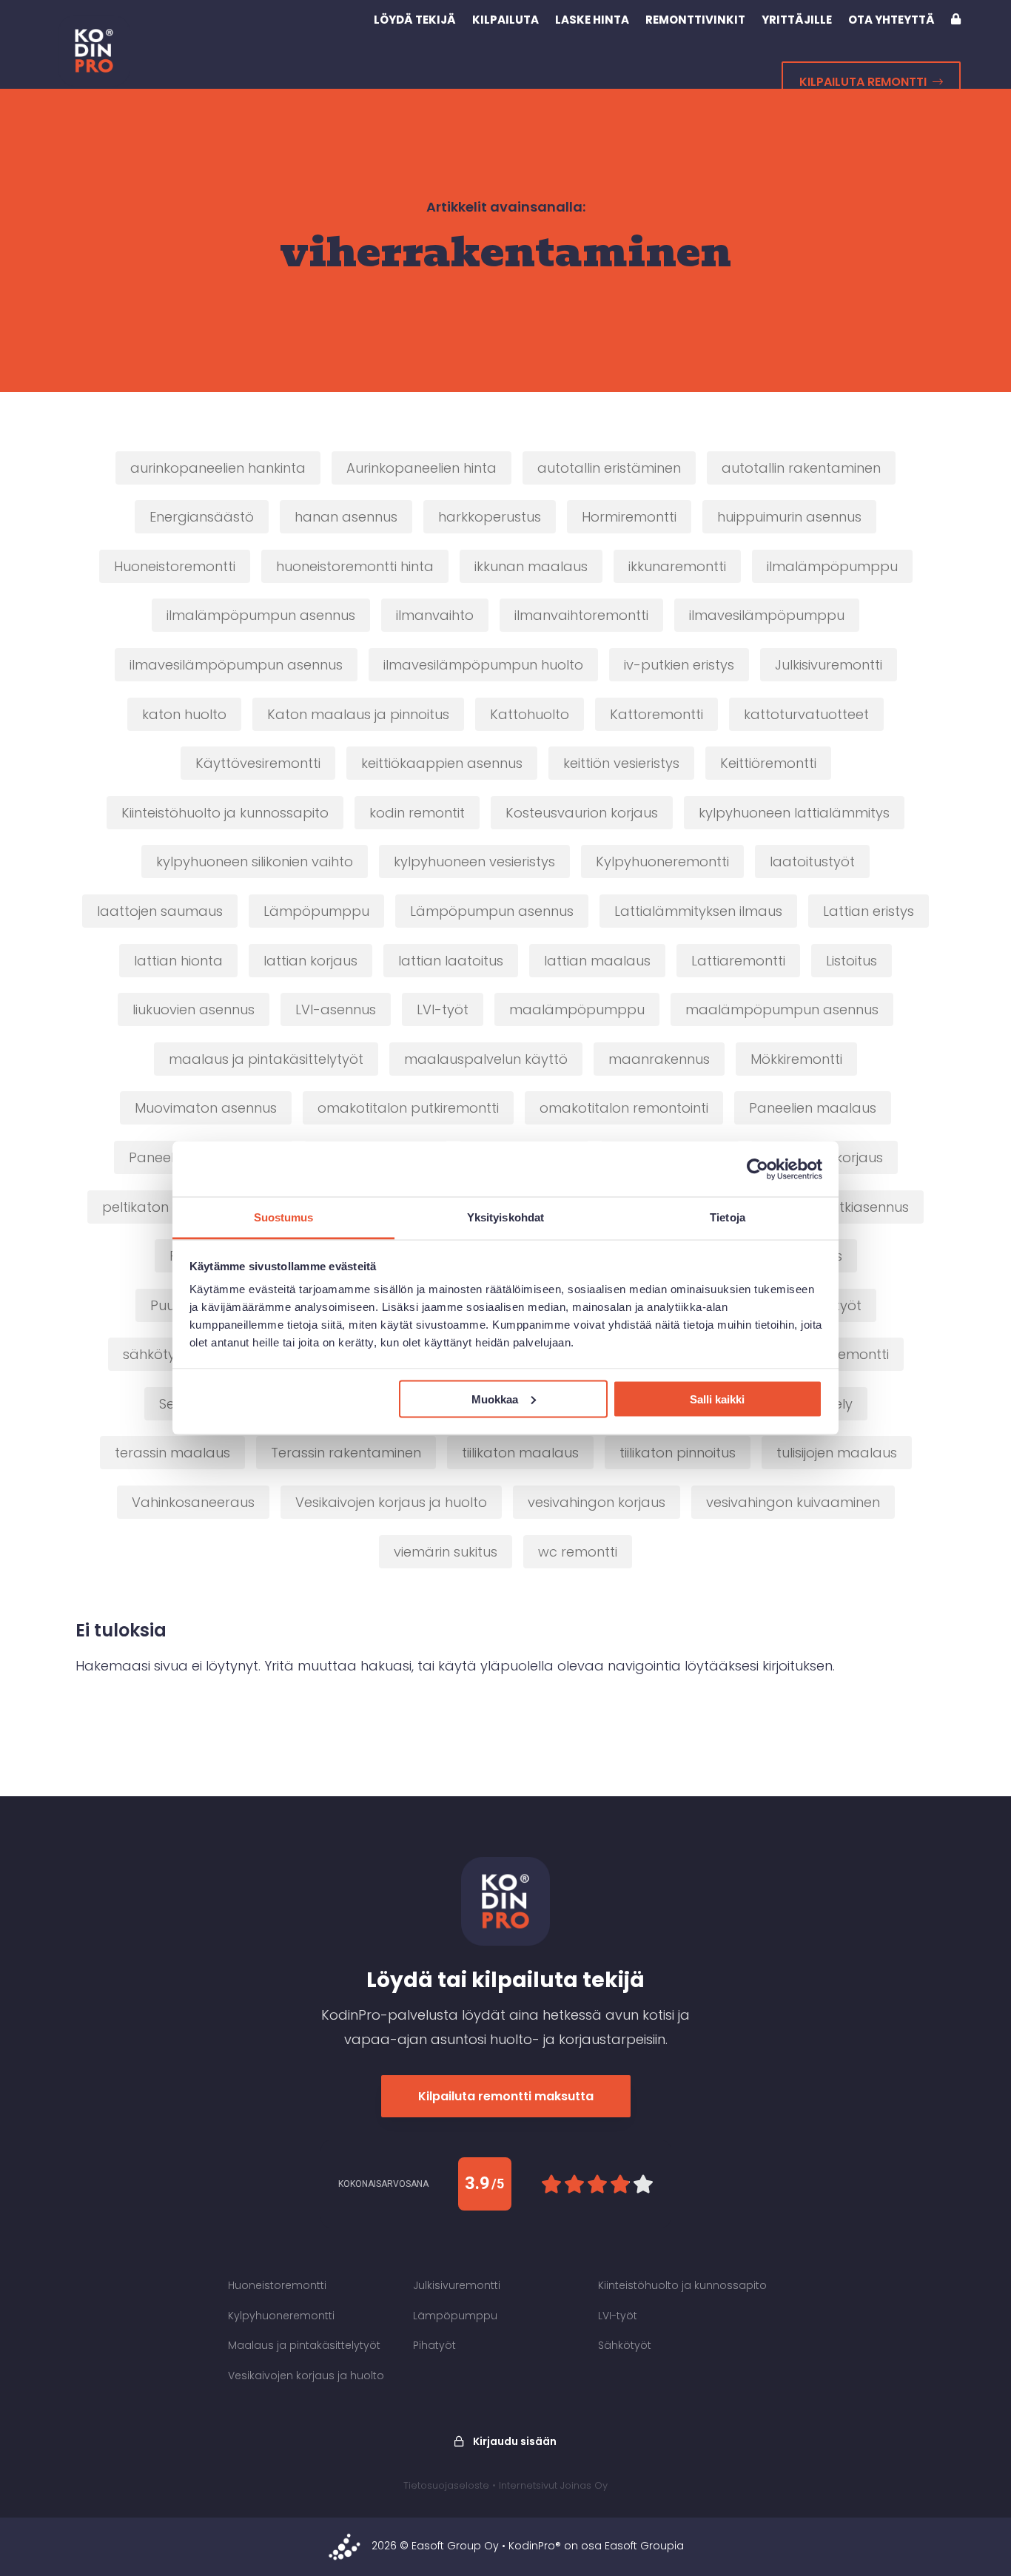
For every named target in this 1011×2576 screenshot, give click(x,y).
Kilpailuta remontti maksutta (506, 2096)
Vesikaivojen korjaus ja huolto (391, 1502)
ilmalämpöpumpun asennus (261, 615)
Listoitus (852, 961)
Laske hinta (592, 20)
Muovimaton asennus (206, 1108)
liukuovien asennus (194, 1009)
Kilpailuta (505, 20)
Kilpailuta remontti (863, 82)
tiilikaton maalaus (520, 1453)
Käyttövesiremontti (258, 763)
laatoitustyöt (812, 862)
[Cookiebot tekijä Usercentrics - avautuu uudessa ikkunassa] (758, 1169)
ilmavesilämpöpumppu (767, 615)
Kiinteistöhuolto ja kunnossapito (225, 813)
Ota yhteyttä (891, 20)
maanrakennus (659, 1059)
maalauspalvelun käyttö (486, 1059)
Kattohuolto (530, 714)
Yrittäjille (797, 20)
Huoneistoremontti (175, 566)
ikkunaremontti (677, 566)
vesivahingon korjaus (597, 1502)
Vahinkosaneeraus (193, 1502)
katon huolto (184, 714)
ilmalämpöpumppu (832, 566)
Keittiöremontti (768, 763)
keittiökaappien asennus (442, 763)
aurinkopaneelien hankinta (218, 468)
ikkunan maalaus (531, 566)
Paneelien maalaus (813, 1108)
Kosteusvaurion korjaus (582, 813)
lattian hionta (178, 961)
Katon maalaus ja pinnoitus (358, 714)
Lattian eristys (869, 911)
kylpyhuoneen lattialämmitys (794, 813)
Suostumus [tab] (284, 1217)
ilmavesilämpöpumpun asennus (236, 665)
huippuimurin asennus (789, 517)
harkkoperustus (490, 517)
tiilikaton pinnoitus (678, 1453)
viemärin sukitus (446, 1552)
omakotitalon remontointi (624, 1108)
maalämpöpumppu (577, 1009)
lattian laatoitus (451, 961)
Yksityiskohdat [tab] (505, 1217)
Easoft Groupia (644, 2546)
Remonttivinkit (695, 20)
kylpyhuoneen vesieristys (474, 862)
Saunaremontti (839, 1354)
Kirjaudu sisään (514, 2441)
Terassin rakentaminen (346, 1453)
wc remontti (578, 1552)
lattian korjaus (310, 961)
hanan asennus (346, 517)
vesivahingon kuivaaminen (793, 1502)
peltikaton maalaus (167, 1207)
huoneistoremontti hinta (355, 566)
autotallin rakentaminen (801, 468)
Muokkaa (495, 1399)
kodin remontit (417, 813)
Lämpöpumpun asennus (492, 911)
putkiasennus (865, 1207)
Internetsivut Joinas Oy (553, 2485)
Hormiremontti (629, 517)
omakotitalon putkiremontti (408, 1108)
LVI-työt (443, 1009)
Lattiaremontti (738, 961)
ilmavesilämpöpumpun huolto (483, 665)
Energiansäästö (202, 517)
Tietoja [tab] (728, 1217)
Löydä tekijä (415, 20)
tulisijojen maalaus (837, 1453)
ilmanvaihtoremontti (581, 615)
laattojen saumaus (160, 911)
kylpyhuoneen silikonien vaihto (255, 862)
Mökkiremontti (796, 1059)
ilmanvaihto (435, 615)
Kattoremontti (656, 714)
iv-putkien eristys (679, 665)
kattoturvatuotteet (806, 714)
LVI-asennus (336, 1009)
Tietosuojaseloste (446, 2485)
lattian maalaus (597, 961)
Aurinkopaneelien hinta (421, 468)
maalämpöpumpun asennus (782, 1009)
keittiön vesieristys (621, 763)
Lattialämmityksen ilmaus (698, 911)
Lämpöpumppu (316, 911)
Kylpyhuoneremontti (662, 862)
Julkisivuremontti (829, 665)
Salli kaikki (717, 1399)
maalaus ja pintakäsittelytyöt (266, 1059)
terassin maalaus (172, 1453)
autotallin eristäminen (609, 468)
